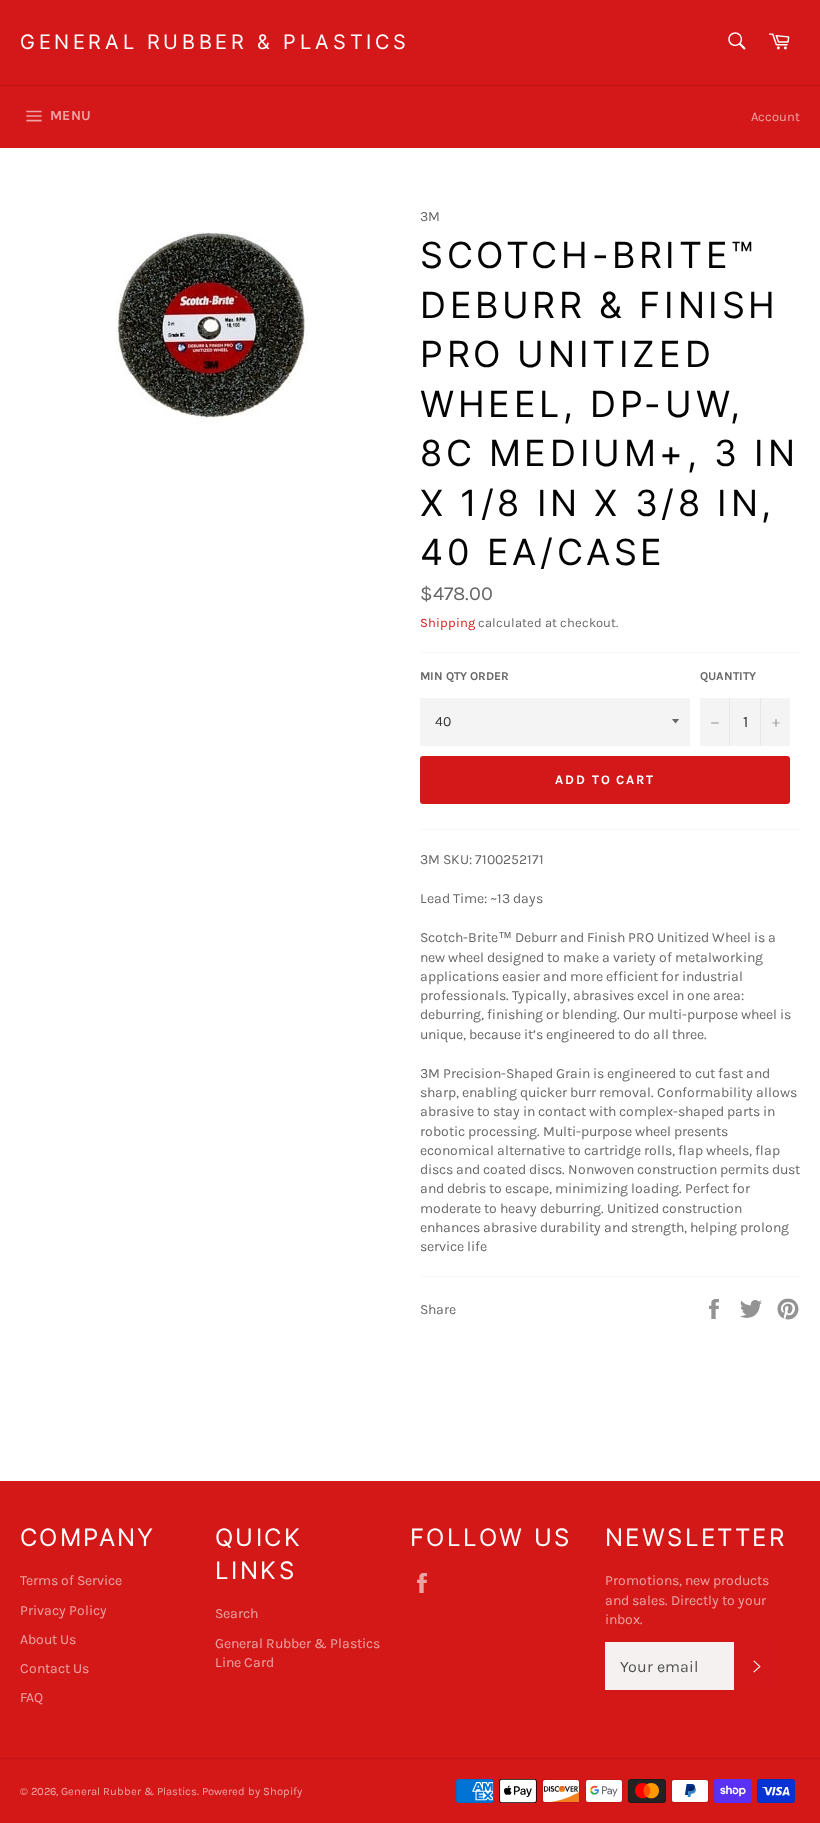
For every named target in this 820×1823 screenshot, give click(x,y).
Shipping (447, 622)
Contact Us (54, 1668)
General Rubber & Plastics (215, 42)
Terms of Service (71, 1580)
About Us (48, 1639)
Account (775, 116)
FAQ (31, 1697)
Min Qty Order (464, 676)
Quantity (728, 676)
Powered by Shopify (252, 1791)
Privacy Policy (63, 1610)
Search (236, 1613)
